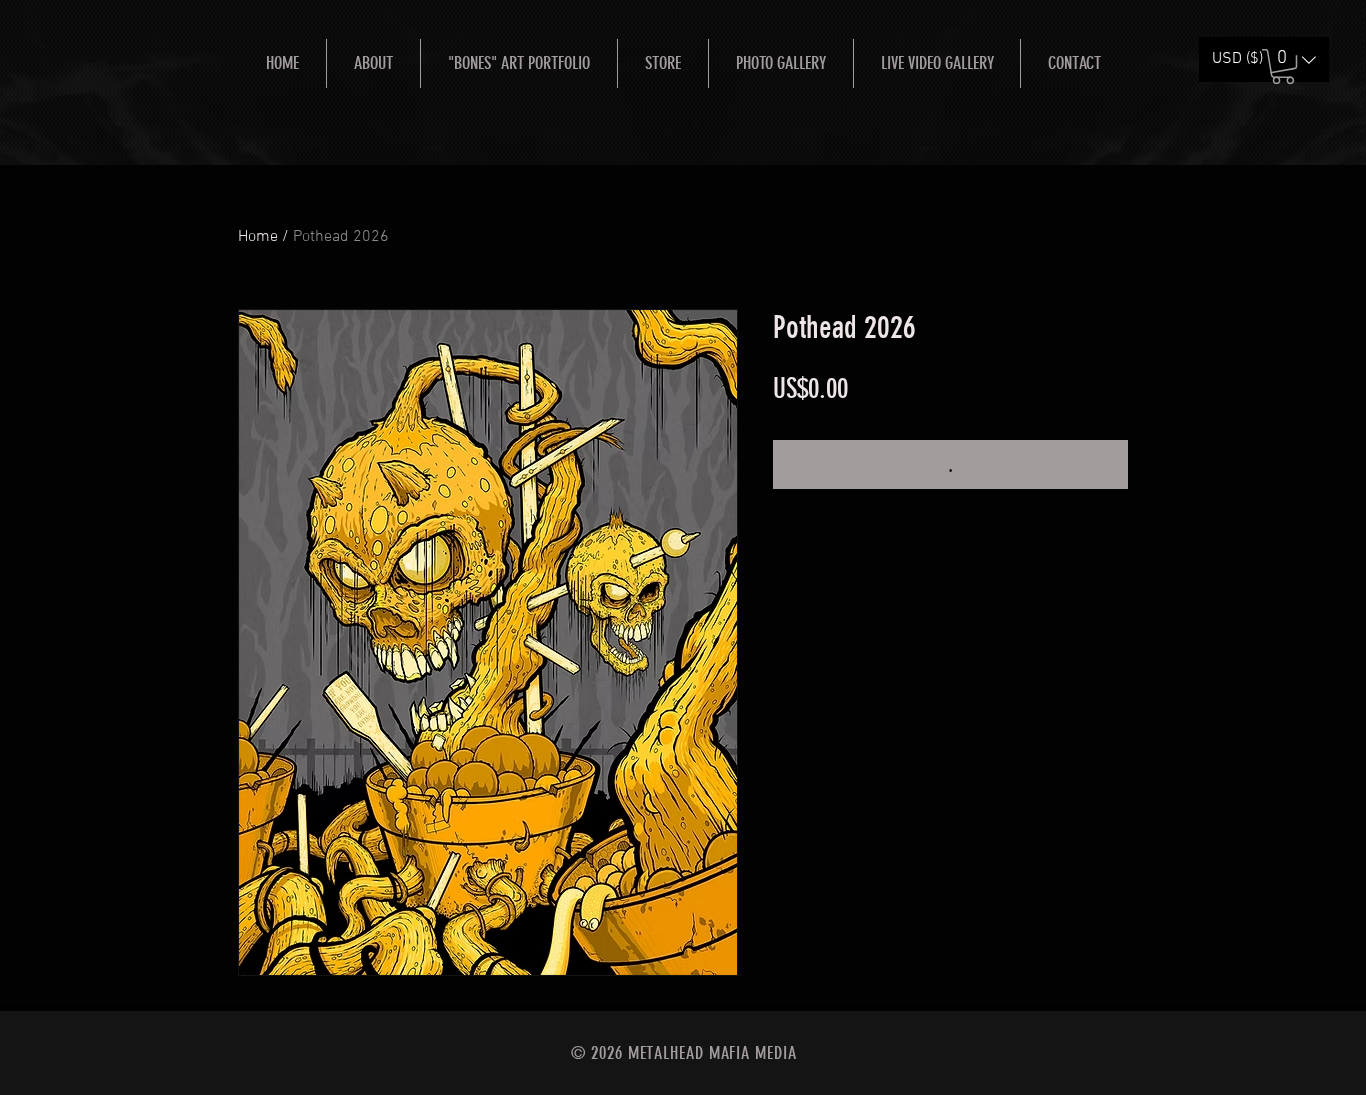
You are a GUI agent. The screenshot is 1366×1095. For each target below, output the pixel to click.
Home (258, 237)
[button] (1283, 66)
